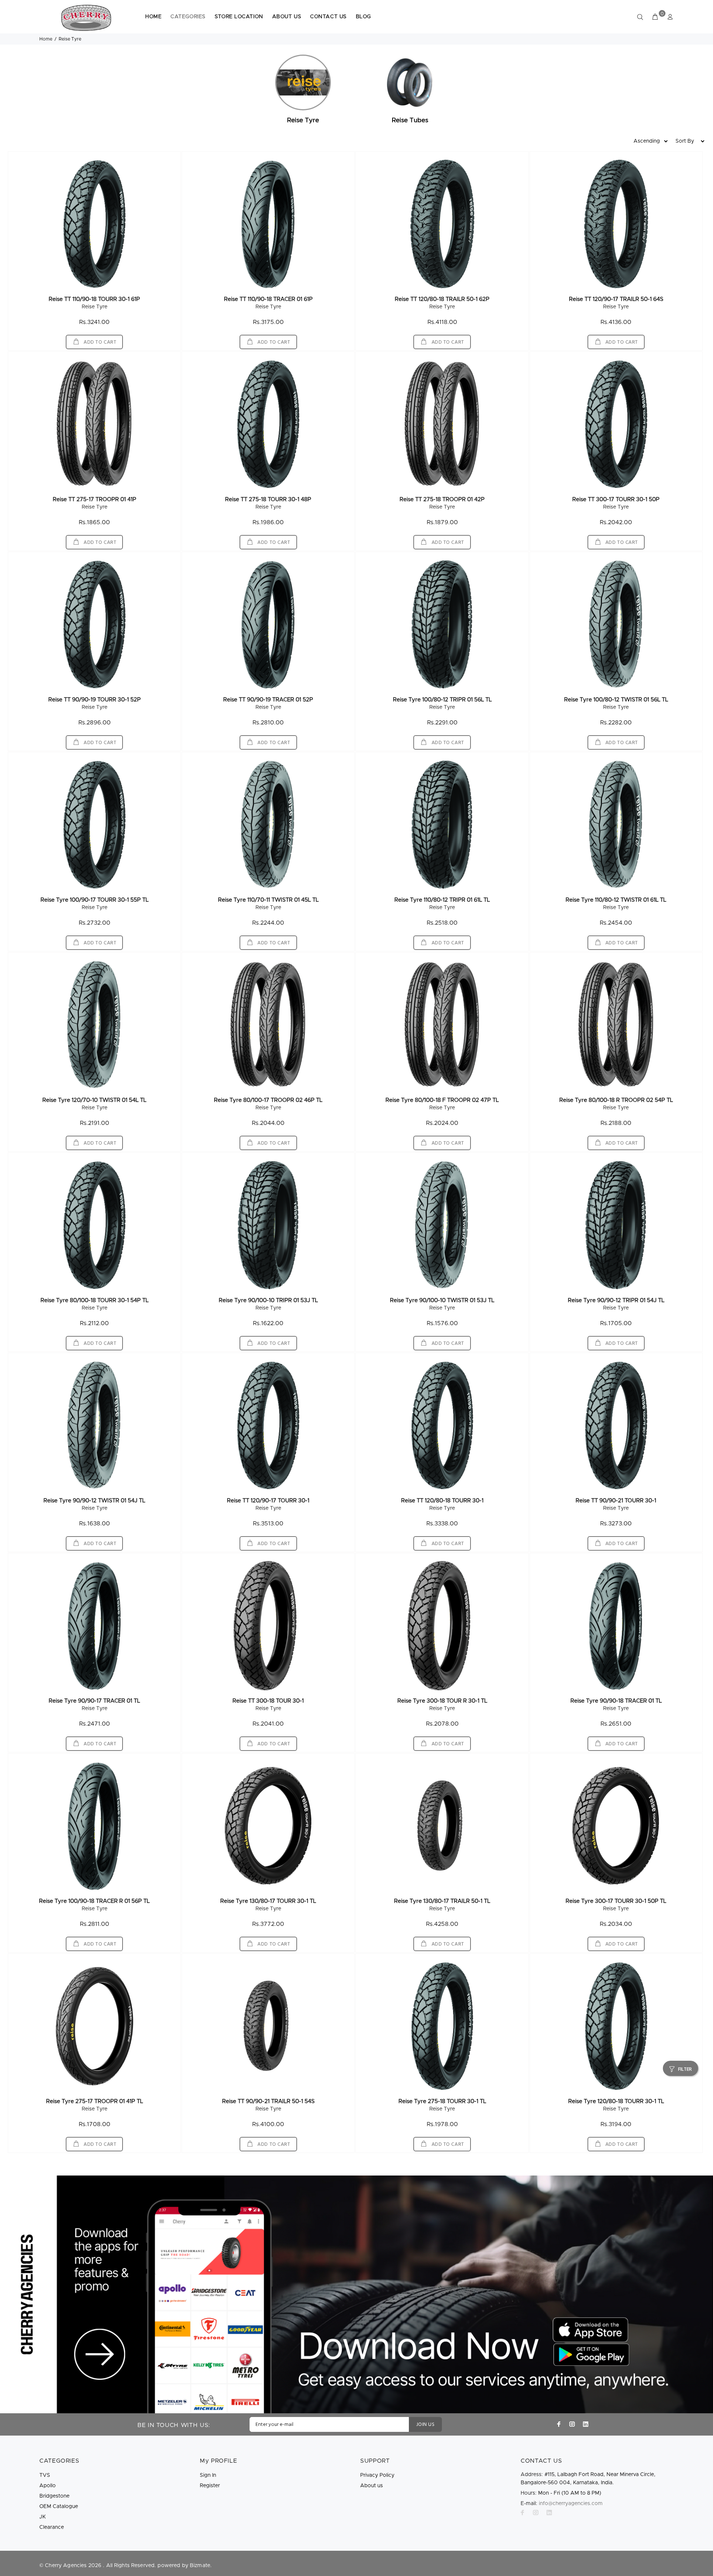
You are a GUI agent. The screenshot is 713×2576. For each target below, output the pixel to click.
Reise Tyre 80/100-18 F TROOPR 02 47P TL (442, 1100)
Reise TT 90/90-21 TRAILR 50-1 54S (268, 2101)
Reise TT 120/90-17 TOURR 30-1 (268, 1501)
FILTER (685, 2069)
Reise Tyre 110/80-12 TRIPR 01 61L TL (442, 900)
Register (210, 2486)
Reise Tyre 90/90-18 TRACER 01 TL (616, 1701)
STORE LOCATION (239, 17)
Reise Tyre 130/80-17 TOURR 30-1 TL (268, 1901)
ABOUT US (287, 17)
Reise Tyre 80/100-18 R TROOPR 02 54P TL (616, 1100)
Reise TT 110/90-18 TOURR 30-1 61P (94, 299)
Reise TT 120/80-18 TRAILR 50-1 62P (442, 299)
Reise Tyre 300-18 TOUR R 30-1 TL (442, 1701)
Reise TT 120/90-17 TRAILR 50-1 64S (616, 299)
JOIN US (425, 2425)
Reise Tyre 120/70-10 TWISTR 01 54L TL (94, 1100)
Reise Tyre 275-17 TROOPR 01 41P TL (95, 2101)
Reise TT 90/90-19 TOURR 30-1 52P (95, 700)
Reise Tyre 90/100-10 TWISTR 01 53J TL (442, 1300)
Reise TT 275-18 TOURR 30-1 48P (268, 499)
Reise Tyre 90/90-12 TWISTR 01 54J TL (94, 1501)
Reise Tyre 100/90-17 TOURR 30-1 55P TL (95, 900)
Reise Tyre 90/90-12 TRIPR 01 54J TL (616, 1300)
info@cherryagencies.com (571, 2504)
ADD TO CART (100, 342)
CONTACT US (328, 17)
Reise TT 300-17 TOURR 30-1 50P (616, 499)
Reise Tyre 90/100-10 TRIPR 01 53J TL (268, 1300)
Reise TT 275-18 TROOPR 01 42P (442, 499)
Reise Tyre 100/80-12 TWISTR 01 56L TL (616, 700)
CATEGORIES (188, 17)
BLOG (363, 17)
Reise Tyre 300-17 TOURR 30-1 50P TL (616, 1901)
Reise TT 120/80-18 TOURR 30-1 (442, 1501)
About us (372, 2486)
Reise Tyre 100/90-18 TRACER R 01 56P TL (94, 1901)
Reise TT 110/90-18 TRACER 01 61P (268, 299)
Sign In (208, 2475)
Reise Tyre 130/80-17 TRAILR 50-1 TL (442, 1901)
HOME (153, 17)
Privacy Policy (377, 2475)
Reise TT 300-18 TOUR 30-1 (268, 1701)
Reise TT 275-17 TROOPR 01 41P (95, 499)
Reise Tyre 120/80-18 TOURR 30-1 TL (616, 2101)
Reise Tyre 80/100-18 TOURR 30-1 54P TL (95, 1300)
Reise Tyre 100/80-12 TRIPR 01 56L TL (442, 700)
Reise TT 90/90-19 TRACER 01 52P (268, 700)
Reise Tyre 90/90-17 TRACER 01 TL (94, 1701)
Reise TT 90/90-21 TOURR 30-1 (616, 1501)
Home (46, 39)
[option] (303, 90)
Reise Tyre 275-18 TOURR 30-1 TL (442, 2101)
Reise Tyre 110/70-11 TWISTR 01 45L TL (268, 900)
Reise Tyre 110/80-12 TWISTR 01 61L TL (616, 900)
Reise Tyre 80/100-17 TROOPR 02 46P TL (268, 1100)
